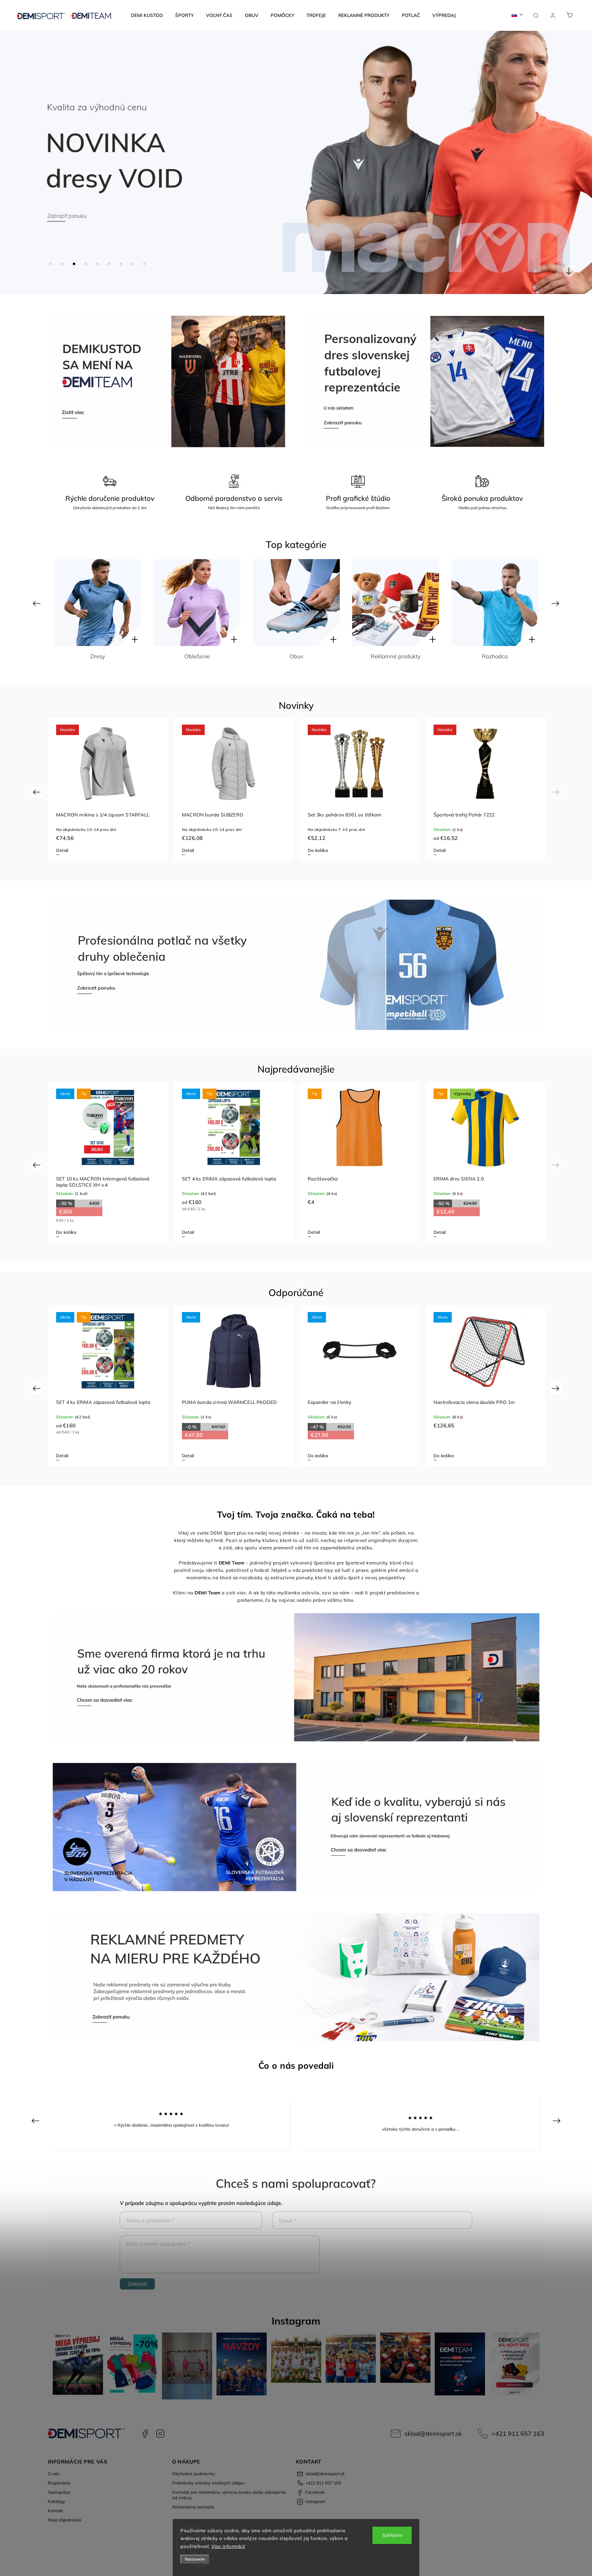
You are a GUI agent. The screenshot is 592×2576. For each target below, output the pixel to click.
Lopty (396, 656)
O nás (54, 2474)
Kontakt (55, 2511)
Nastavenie (195, 2559)
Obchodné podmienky (193, 2474)
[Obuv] (98, 603)
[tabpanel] (108, 789)
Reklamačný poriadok (193, 2507)
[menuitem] (147, 15)
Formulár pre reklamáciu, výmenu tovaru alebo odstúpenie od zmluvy (229, 2495)
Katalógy (56, 2501)
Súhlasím (392, 2535)
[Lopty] (396, 603)
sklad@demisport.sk (433, 2433)
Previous (37, 603)
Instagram (160, 2434)
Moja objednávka (64, 2520)
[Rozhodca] (296, 603)
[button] (14, 162)
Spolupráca (59, 2492)
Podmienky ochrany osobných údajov (208, 2483)
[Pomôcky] (495, 603)
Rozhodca (296, 656)
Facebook (145, 2434)
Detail (62, 850)
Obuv (98, 656)
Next (556, 603)
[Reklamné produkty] (197, 603)
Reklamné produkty (197, 656)
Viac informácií (228, 2546)
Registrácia (59, 2483)
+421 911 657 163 (518, 2433)
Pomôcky (495, 656)
